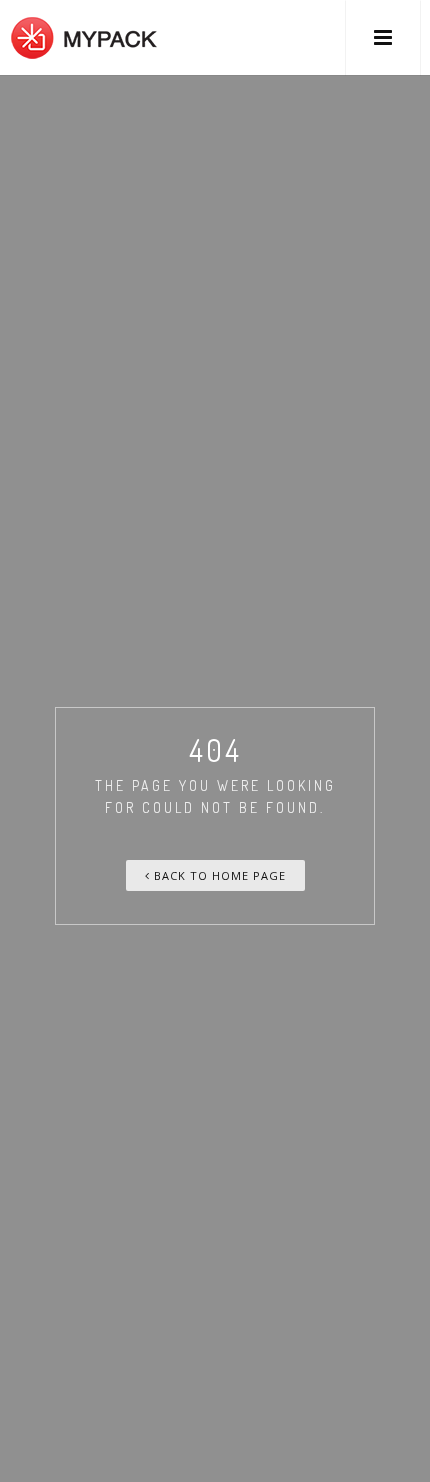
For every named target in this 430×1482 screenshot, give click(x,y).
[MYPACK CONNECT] (84, 37)
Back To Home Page (218, 875)
